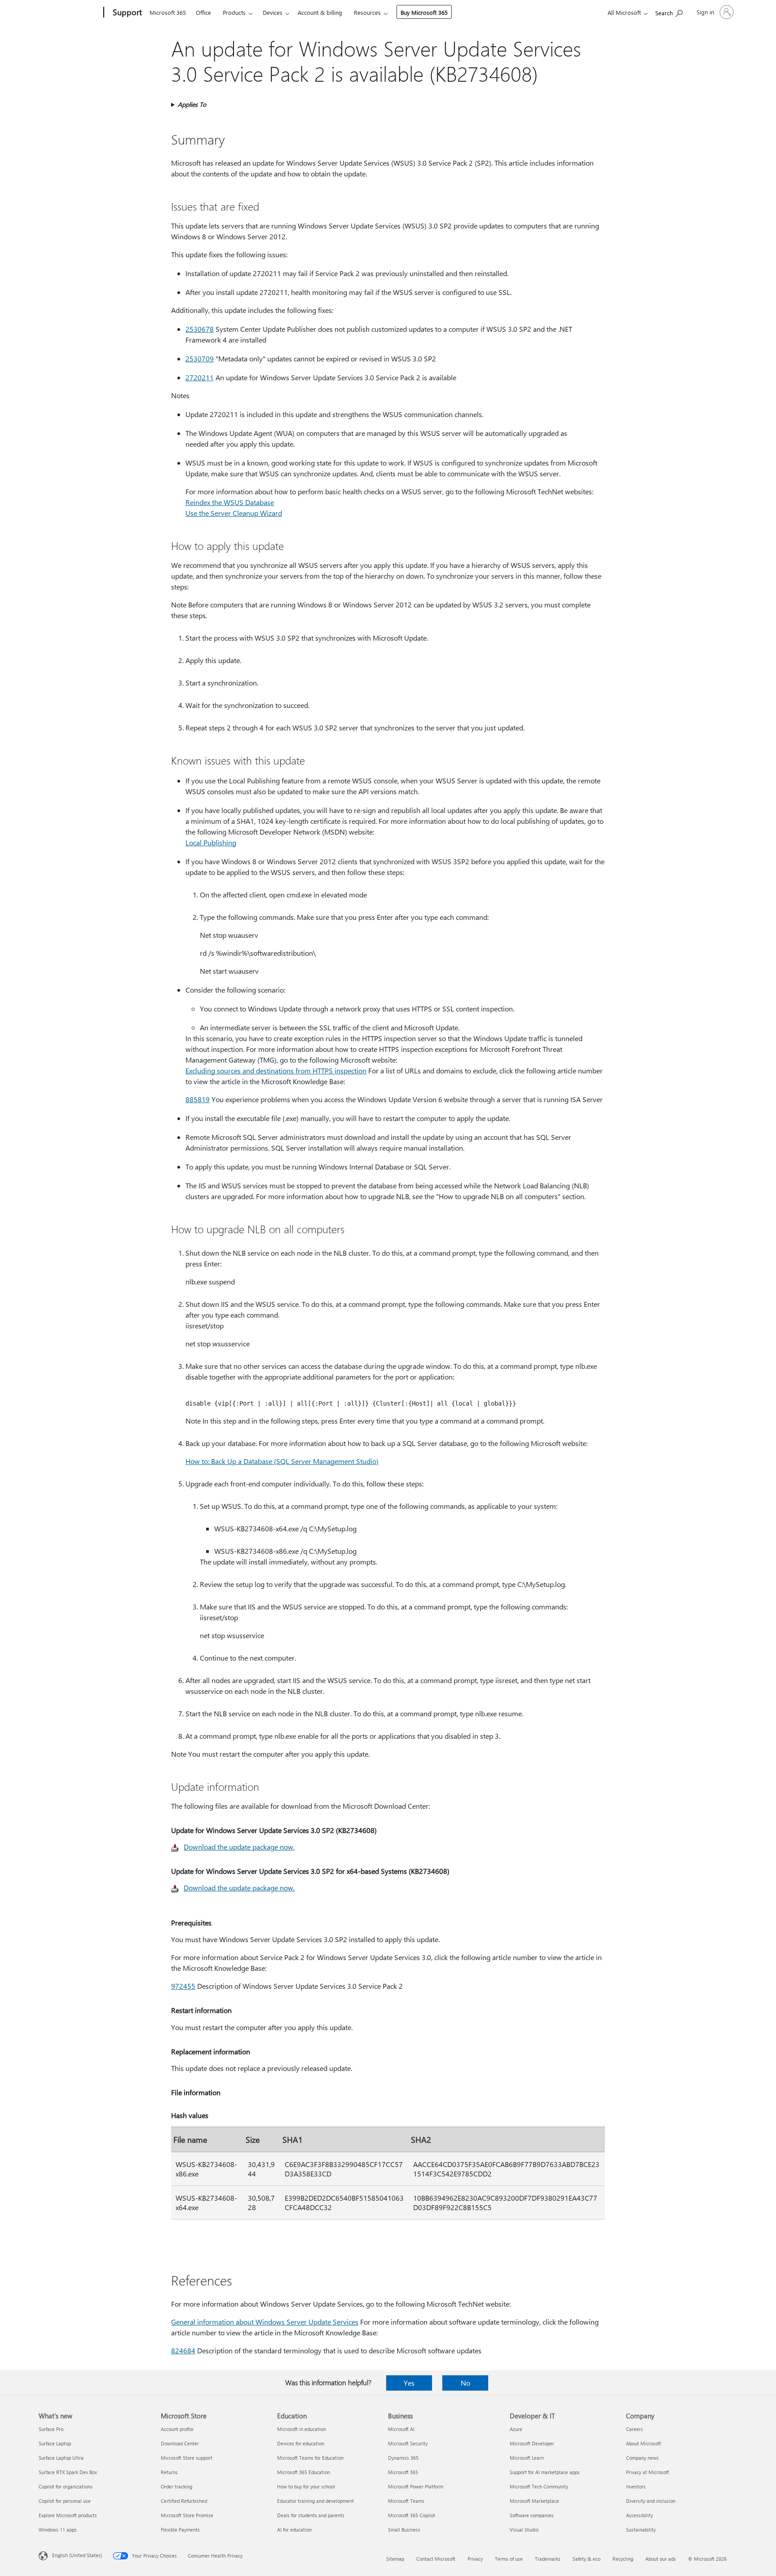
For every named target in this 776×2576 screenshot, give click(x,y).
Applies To (192, 104)
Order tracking (176, 2486)
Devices (273, 12)
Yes (409, 2383)
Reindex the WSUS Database (230, 502)
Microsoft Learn (527, 2458)
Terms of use (509, 2559)
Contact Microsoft (436, 2559)
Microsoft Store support (187, 2458)
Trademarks (548, 2559)
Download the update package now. (239, 1847)
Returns (169, 2472)
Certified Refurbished (184, 2501)
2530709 (200, 358)
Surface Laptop (55, 2443)
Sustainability (641, 2530)
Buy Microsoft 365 (424, 12)
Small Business (404, 2530)
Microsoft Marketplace (534, 2501)
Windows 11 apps (58, 2530)
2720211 (200, 377)
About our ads (661, 2559)
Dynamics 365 (403, 2458)
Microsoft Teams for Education (310, 2458)
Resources (367, 12)
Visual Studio (524, 2530)
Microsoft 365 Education (304, 2472)
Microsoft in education (302, 2429)
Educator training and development (315, 2501)
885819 (198, 1099)
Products (234, 12)
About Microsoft (644, 2443)
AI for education (294, 2530)
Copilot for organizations (66, 2486)
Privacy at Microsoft (648, 2472)
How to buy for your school (306, 2486)
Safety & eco (586, 2559)
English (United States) (77, 2555)
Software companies (532, 2515)
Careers (635, 2429)
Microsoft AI (401, 2429)
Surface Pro (51, 2429)
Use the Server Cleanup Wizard (234, 513)
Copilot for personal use (65, 2501)
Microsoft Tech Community (539, 2486)
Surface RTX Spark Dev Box (68, 2472)
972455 (183, 1986)
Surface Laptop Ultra (61, 2458)
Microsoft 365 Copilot (412, 2515)
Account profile (177, 2429)
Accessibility (639, 2515)
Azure (516, 2429)
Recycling (623, 2559)
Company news (642, 2458)
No (465, 2383)
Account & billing (320, 12)
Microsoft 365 (168, 12)
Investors (636, 2486)
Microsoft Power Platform (416, 2486)
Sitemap (395, 2559)
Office (203, 12)
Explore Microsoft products (68, 2515)
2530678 (200, 329)
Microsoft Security (408, 2443)
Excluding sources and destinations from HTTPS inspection (276, 1070)
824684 (183, 2350)
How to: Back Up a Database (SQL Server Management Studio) (282, 1461)
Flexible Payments (180, 2530)
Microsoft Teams (406, 2501)
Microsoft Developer (532, 2443)
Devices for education (301, 2443)
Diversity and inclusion (651, 2501)
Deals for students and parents (311, 2515)
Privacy (475, 2559)
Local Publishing (211, 842)
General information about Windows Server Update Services (265, 2322)
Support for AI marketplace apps (545, 2472)
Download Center (180, 2443)
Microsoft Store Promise (187, 2515)
